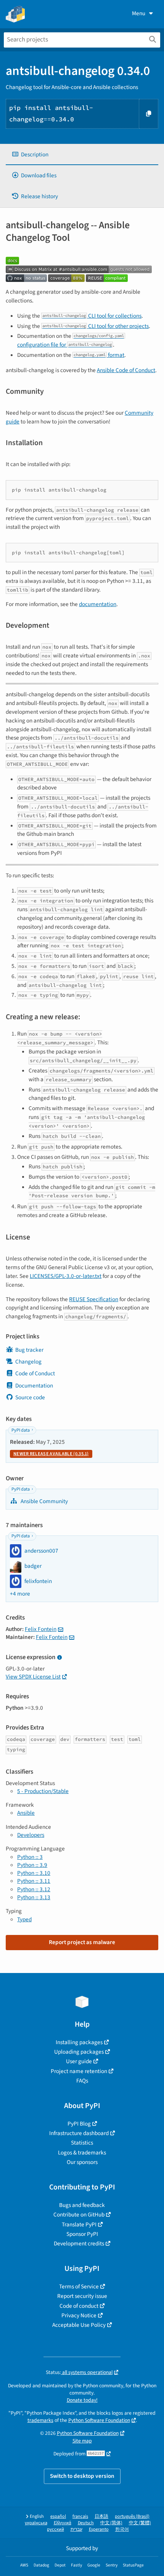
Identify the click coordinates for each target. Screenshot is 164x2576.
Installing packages (79, 2042)
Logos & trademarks (82, 2153)
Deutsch (86, 2523)
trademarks (40, 2420)
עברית (76, 2529)
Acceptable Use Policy (79, 2325)
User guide (79, 2061)
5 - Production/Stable (43, 1791)
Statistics (82, 2143)
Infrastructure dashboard (79, 2133)
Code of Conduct (35, 1373)
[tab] (82, 155)
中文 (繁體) (140, 2523)
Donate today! (82, 2400)
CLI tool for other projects (96, 326)
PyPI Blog (79, 2124)
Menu (139, 13)
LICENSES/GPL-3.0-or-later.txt (66, 1276)
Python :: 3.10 (34, 1873)
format (99, 355)
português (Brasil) (132, 2516)
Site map (82, 2441)
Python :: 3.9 (32, 1865)
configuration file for (71, 341)
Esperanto (99, 2529)
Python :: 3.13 (34, 1897)
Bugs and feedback (82, 2205)
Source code (30, 1397)
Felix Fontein (41, 1629)
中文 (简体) (111, 2523)
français (80, 2516)
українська (36, 2523)
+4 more (20, 1594)
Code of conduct (79, 2306)
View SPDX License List (33, 1677)
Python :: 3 (30, 1857)
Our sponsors (82, 2162)
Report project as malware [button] (82, 1942)
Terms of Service (79, 2286)
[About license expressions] (59, 1658)
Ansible (26, 1813)
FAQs (82, 2081)
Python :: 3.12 (34, 1889)
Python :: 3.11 (34, 1881)
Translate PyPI (79, 2224)
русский (55, 2529)
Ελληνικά (63, 2523)
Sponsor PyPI (82, 2234)
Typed (24, 1919)
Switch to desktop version (82, 2476)
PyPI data (21, 1430)
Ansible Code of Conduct (126, 370)
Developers (31, 1835)
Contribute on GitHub (79, 2215)
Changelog (28, 1362)
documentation (98, 604)
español (58, 2516)
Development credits (79, 2243)
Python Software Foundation (99, 2420)
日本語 (101, 2516)
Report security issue (82, 2296)
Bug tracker (29, 1350)
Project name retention (79, 2071)
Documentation (34, 1386)
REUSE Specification (94, 1299)
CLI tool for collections (92, 316)
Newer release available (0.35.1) (51, 1454)
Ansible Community (44, 1501)
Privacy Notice (79, 2315)
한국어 (122, 2529)
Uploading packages (79, 2052)
